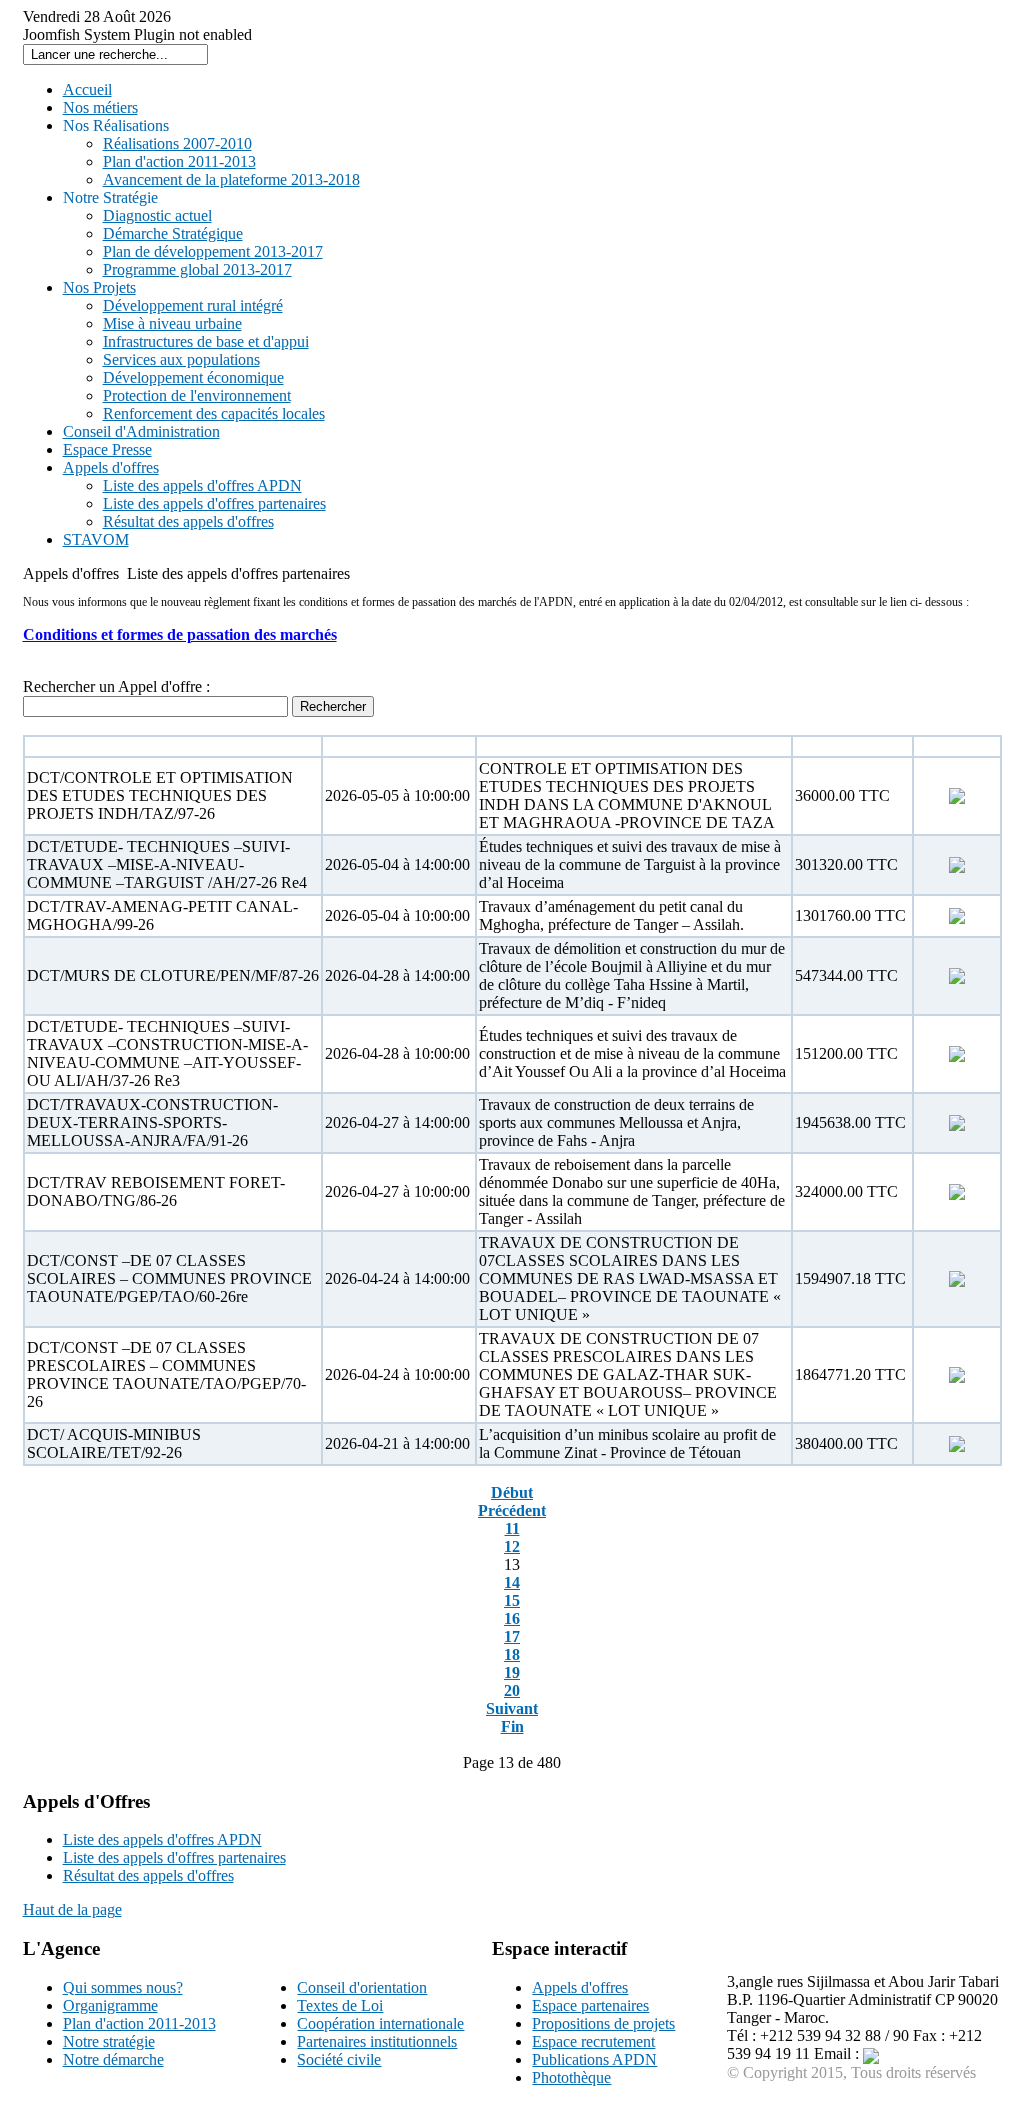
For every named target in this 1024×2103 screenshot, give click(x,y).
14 (512, 1582)
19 (512, 1672)
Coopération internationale (380, 2023)
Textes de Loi (340, 2005)
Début (512, 1492)
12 (512, 1546)
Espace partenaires (590, 2005)
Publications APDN (594, 2059)
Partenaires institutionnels (377, 2041)
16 (512, 1618)
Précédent (512, 1510)
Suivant (512, 1708)
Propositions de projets (603, 2023)
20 (512, 1690)
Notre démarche (113, 2059)
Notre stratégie (109, 2041)
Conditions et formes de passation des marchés (180, 634)
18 (512, 1654)
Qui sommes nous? (123, 1987)
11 (512, 1528)
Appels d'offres (580, 1987)
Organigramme (110, 2005)
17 (512, 1636)
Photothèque (571, 2077)
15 (512, 1600)
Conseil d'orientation (362, 1987)
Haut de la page (72, 1909)
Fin (512, 1726)
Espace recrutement (593, 2041)
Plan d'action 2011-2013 (139, 2023)
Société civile (339, 2059)
